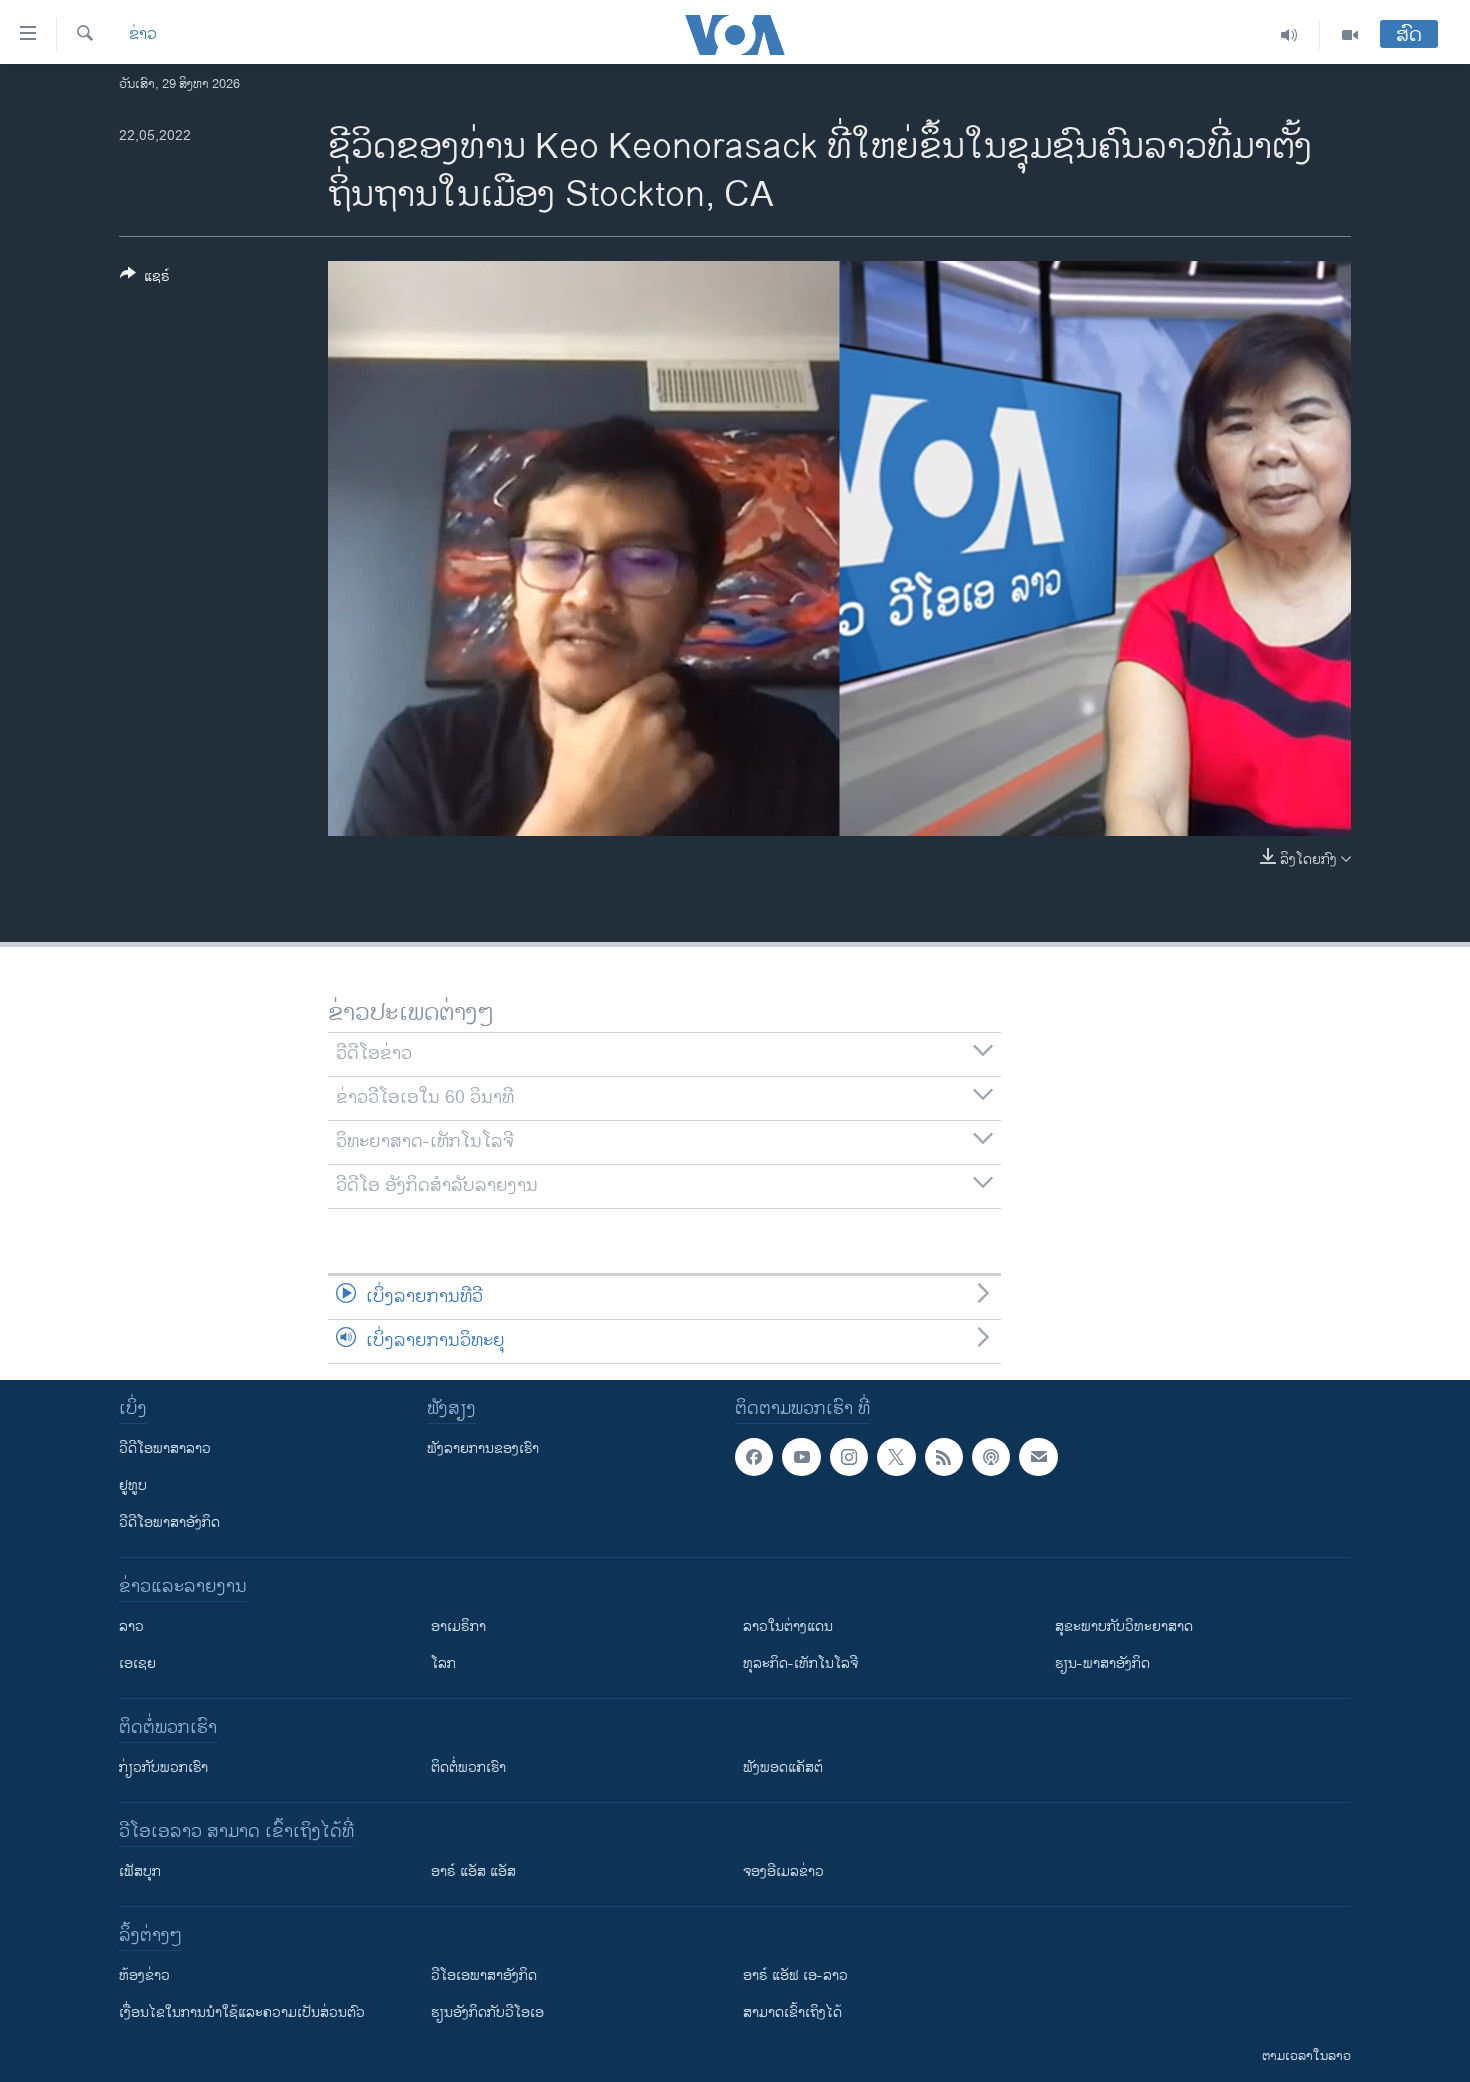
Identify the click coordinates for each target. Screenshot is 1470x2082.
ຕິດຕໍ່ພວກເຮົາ (468, 1767)
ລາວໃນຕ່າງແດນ (788, 1626)
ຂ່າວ (143, 35)
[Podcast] (991, 1457)
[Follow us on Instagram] (849, 1457)
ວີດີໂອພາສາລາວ (165, 1448)
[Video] (1350, 35)
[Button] (145, 279)
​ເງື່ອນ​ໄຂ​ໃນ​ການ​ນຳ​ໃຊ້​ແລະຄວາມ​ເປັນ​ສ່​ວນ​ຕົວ (242, 2012)
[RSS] (944, 1457)
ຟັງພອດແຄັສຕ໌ (783, 1767)
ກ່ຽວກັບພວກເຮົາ (163, 1767)
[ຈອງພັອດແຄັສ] (1038, 1457)
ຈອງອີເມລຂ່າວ (783, 1871)
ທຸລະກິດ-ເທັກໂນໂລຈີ (800, 1663)
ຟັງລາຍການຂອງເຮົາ (483, 1448)
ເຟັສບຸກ (140, 1871)
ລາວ (131, 1626)
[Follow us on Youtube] (801, 1457)
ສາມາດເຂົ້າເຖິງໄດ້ (792, 2012)
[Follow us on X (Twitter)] (896, 1457)
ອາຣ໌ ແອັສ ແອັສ (473, 1871)
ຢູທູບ (133, 1485)
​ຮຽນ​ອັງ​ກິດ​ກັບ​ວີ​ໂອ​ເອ (487, 2012)
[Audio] (1289, 35)
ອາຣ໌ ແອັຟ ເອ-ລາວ (795, 1975)
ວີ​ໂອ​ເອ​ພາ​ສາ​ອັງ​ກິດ (484, 1975)
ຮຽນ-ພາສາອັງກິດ (1102, 1663)
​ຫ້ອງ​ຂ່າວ (144, 1975)
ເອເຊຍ (137, 1663)
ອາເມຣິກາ (458, 1626)
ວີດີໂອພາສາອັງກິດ (169, 1522)
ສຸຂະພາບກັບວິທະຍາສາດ (1124, 1626)
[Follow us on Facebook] (754, 1457)
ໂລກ (443, 1663)
